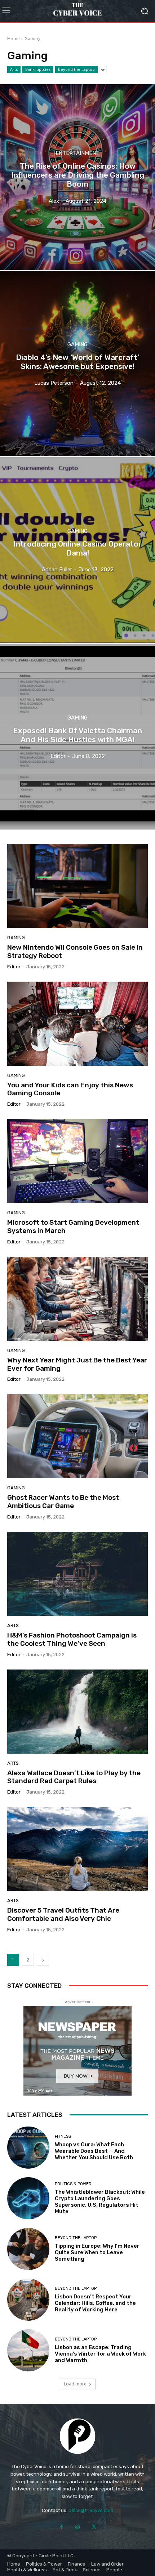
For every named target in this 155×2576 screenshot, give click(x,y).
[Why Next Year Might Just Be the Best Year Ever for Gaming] (77, 1299)
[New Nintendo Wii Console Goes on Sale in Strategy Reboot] (77, 886)
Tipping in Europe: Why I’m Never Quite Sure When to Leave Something (97, 2252)
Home (14, 39)
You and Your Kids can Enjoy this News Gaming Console (70, 1089)
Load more (75, 2384)
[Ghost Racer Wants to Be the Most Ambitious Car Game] (77, 1436)
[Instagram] (78, 2527)
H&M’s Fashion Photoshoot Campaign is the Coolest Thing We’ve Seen (72, 1639)
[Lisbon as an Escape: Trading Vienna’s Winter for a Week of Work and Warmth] (28, 2350)
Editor (14, 967)
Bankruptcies (38, 69)
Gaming (77, 345)
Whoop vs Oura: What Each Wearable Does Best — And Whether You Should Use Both (94, 2151)
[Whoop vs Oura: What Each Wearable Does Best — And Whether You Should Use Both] (28, 2148)
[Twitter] (94, 2527)
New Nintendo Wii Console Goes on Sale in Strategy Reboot (75, 951)
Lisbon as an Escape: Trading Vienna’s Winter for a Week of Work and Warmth (100, 2354)
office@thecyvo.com (91, 2510)
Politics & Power (73, 2184)
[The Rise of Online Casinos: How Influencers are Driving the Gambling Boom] (77, 177)
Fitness (63, 2136)
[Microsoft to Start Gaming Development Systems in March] (77, 1161)
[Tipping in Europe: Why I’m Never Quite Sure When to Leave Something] (28, 2249)
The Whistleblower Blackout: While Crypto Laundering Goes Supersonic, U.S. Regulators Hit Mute (100, 2202)
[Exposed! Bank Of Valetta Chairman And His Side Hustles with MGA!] (77, 737)
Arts (14, 69)
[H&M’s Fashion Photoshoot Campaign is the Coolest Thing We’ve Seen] (77, 1574)
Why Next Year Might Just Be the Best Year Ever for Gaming (77, 1364)
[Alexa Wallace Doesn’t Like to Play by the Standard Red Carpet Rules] (77, 1712)
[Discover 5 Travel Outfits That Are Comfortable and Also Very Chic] (77, 1849)
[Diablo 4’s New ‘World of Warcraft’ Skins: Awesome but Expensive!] (77, 364)
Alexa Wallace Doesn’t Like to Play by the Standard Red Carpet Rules (74, 1777)
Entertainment (77, 153)
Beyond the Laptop (76, 69)
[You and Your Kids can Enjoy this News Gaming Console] (77, 1024)
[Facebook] (61, 2527)
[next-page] (43, 1960)
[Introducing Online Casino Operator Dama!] (77, 550)
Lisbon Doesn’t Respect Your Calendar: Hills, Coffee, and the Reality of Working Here (95, 2303)
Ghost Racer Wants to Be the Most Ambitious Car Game (63, 1502)
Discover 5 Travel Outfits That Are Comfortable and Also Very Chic (63, 1914)
